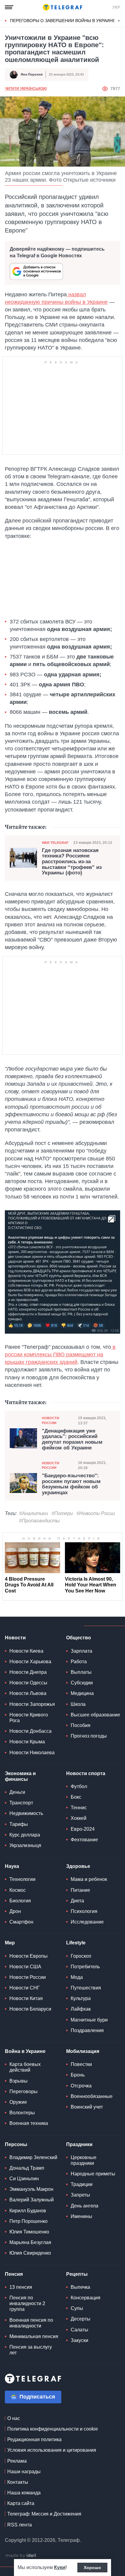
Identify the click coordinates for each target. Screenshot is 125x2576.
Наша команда (24, 2493)
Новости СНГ (25, 1988)
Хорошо (92, 2568)
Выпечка (80, 2287)
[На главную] (62, 7)
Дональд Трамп (27, 2168)
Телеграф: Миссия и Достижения (44, 2514)
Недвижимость (26, 1813)
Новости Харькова (30, 1662)
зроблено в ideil (21, 2556)
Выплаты (81, 1672)
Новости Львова (28, 1693)
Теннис (79, 1808)
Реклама (17, 2461)
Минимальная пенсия (34, 2336)
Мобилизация (83, 2051)
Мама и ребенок (89, 1879)
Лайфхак (81, 2009)
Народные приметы (93, 2174)
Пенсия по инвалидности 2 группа (27, 2303)
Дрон (15, 1911)
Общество (79, 1638)
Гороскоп (81, 1956)
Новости (15, 1638)
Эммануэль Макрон (31, 2189)
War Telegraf (55, 843)
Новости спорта (86, 1773)
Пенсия (14, 2274)
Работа (79, 1662)
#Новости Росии (96, 1513)
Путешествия (86, 1988)
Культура (81, 1998)
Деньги (17, 1792)
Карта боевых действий (25, 2067)
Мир (10, 1943)
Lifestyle (76, 1943)
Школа (78, 1704)
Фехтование (84, 1840)
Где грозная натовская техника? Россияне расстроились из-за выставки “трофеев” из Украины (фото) (72, 862)
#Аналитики (34, 1513)
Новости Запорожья (32, 1704)
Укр (116, 7)
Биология (20, 1901)
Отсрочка (81, 2086)
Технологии (22, 1879)
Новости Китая (26, 1998)
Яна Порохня (32, 74)
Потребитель (85, 1967)
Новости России (51, 1420)
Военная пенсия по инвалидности (31, 2323)
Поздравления (87, 2030)
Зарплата (81, 1651)
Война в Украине (25, 2051)
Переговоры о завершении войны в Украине (63, 21)
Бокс (76, 1797)
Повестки (81, 2064)
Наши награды (24, 2472)
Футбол (79, 1786)
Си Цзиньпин (24, 2179)
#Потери (62, 1513)
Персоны (16, 2144)
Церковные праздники (84, 2160)
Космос (18, 1890)
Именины (81, 2216)
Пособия (81, 1725)
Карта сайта (21, 2503)
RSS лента (20, 2525)
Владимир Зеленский (33, 2157)
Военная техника (29, 2123)
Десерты (81, 2319)
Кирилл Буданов (28, 2211)
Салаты (79, 2330)
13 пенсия (21, 2287)
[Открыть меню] (9, 7)
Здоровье (78, 1866)
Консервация (86, 2298)
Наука (12, 1866)
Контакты (18, 2482)
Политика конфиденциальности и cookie (53, 2429)
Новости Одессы (28, 1683)
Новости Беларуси (30, 2009)
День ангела (84, 2206)
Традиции (82, 2184)
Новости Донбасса (30, 1731)
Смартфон (21, 1922)
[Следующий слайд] (119, 21)
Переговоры (24, 2091)
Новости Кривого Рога (29, 1718)
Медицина (82, 1693)
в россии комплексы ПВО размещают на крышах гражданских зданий (60, 1355)
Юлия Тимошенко (29, 2232)
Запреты (80, 2195)
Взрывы (19, 2081)
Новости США (25, 1967)
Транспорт (21, 1803)
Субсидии (82, 1683)
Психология (84, 1911)
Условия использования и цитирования (52, 2450)
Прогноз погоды (89, 1736)
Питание (80, 1890)
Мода (77, 1977)
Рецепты (77, 2274)
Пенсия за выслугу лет (31, 2350)
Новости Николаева (32, 1753)
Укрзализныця (25, 1845)
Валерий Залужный (32, 2200)
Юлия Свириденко (30, 2253)
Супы (77, 2308)
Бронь (78, 2075)
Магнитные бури (89, 2020)
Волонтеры (22, 2113)
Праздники (79, 2144)
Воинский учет (87, 2107)
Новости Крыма (27, 1742)
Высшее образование (95, 1715)
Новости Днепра (28, 1672)
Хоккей (79, 1818)
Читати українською (26, 89)
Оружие (18, 2102)
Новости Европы (29, 1956)
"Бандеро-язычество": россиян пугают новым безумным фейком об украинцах (71, 1484)
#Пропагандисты (39, 1521)
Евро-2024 (83, 1829)
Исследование (87, 1922)
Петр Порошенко (29, 2221)
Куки (60, 2567)
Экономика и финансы (20, 1776)
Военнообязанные (92, 2096)
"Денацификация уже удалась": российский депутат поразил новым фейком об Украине (72, 1439)
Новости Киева (26, 1651)
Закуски (79, 2340)
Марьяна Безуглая (30, 2242)
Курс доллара (25, 1835)
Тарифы (19, 1824)
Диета (77, 1901)
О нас (14, 2418)
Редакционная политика (34, 2439)
